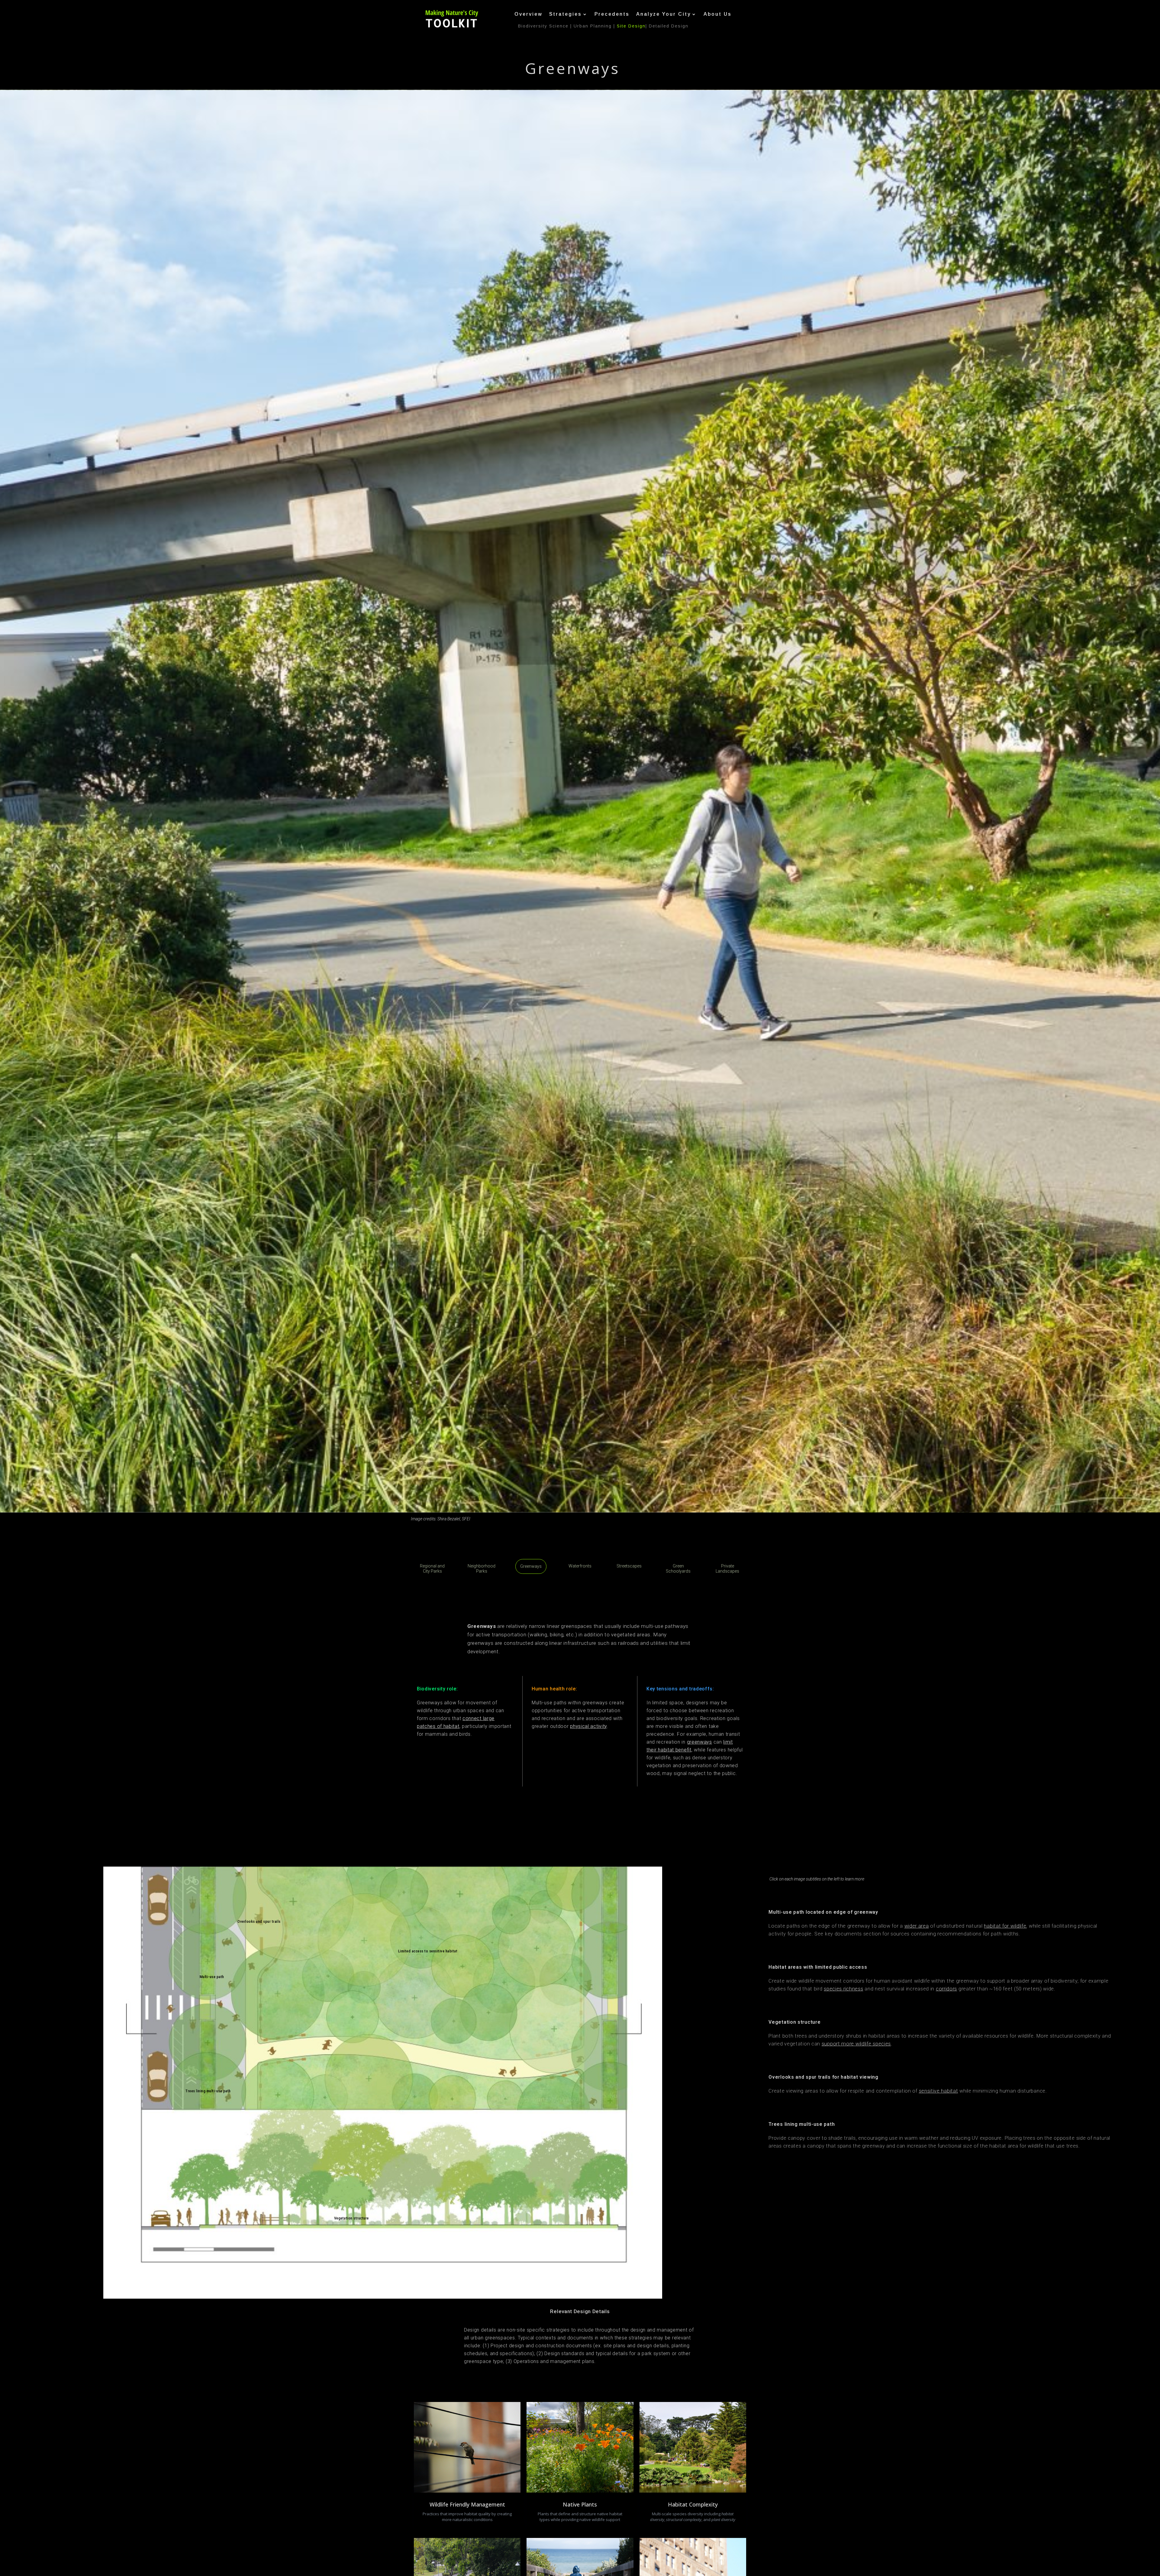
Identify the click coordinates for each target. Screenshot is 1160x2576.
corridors (946, 1989)
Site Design (631, 26)
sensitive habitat (939, 2091)
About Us (718, 14)
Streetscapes (629, 1566)
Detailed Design (669, 26)
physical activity (588, 1726)
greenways (699, 1742)
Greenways (531, 1566)
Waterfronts (580, 1566)
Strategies (565, 14)
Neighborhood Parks (482, 1569)
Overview (528, 14)
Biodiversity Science (543, 26)
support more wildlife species (856, 2044)
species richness (843, 1989)
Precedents (612, 14)
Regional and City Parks (432, 1569)
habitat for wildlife (1005, 1926)
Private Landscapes (727, 1569)
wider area (917, 1926)
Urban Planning (593, 26)
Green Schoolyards (678, 1569)
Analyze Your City (664, 14)
